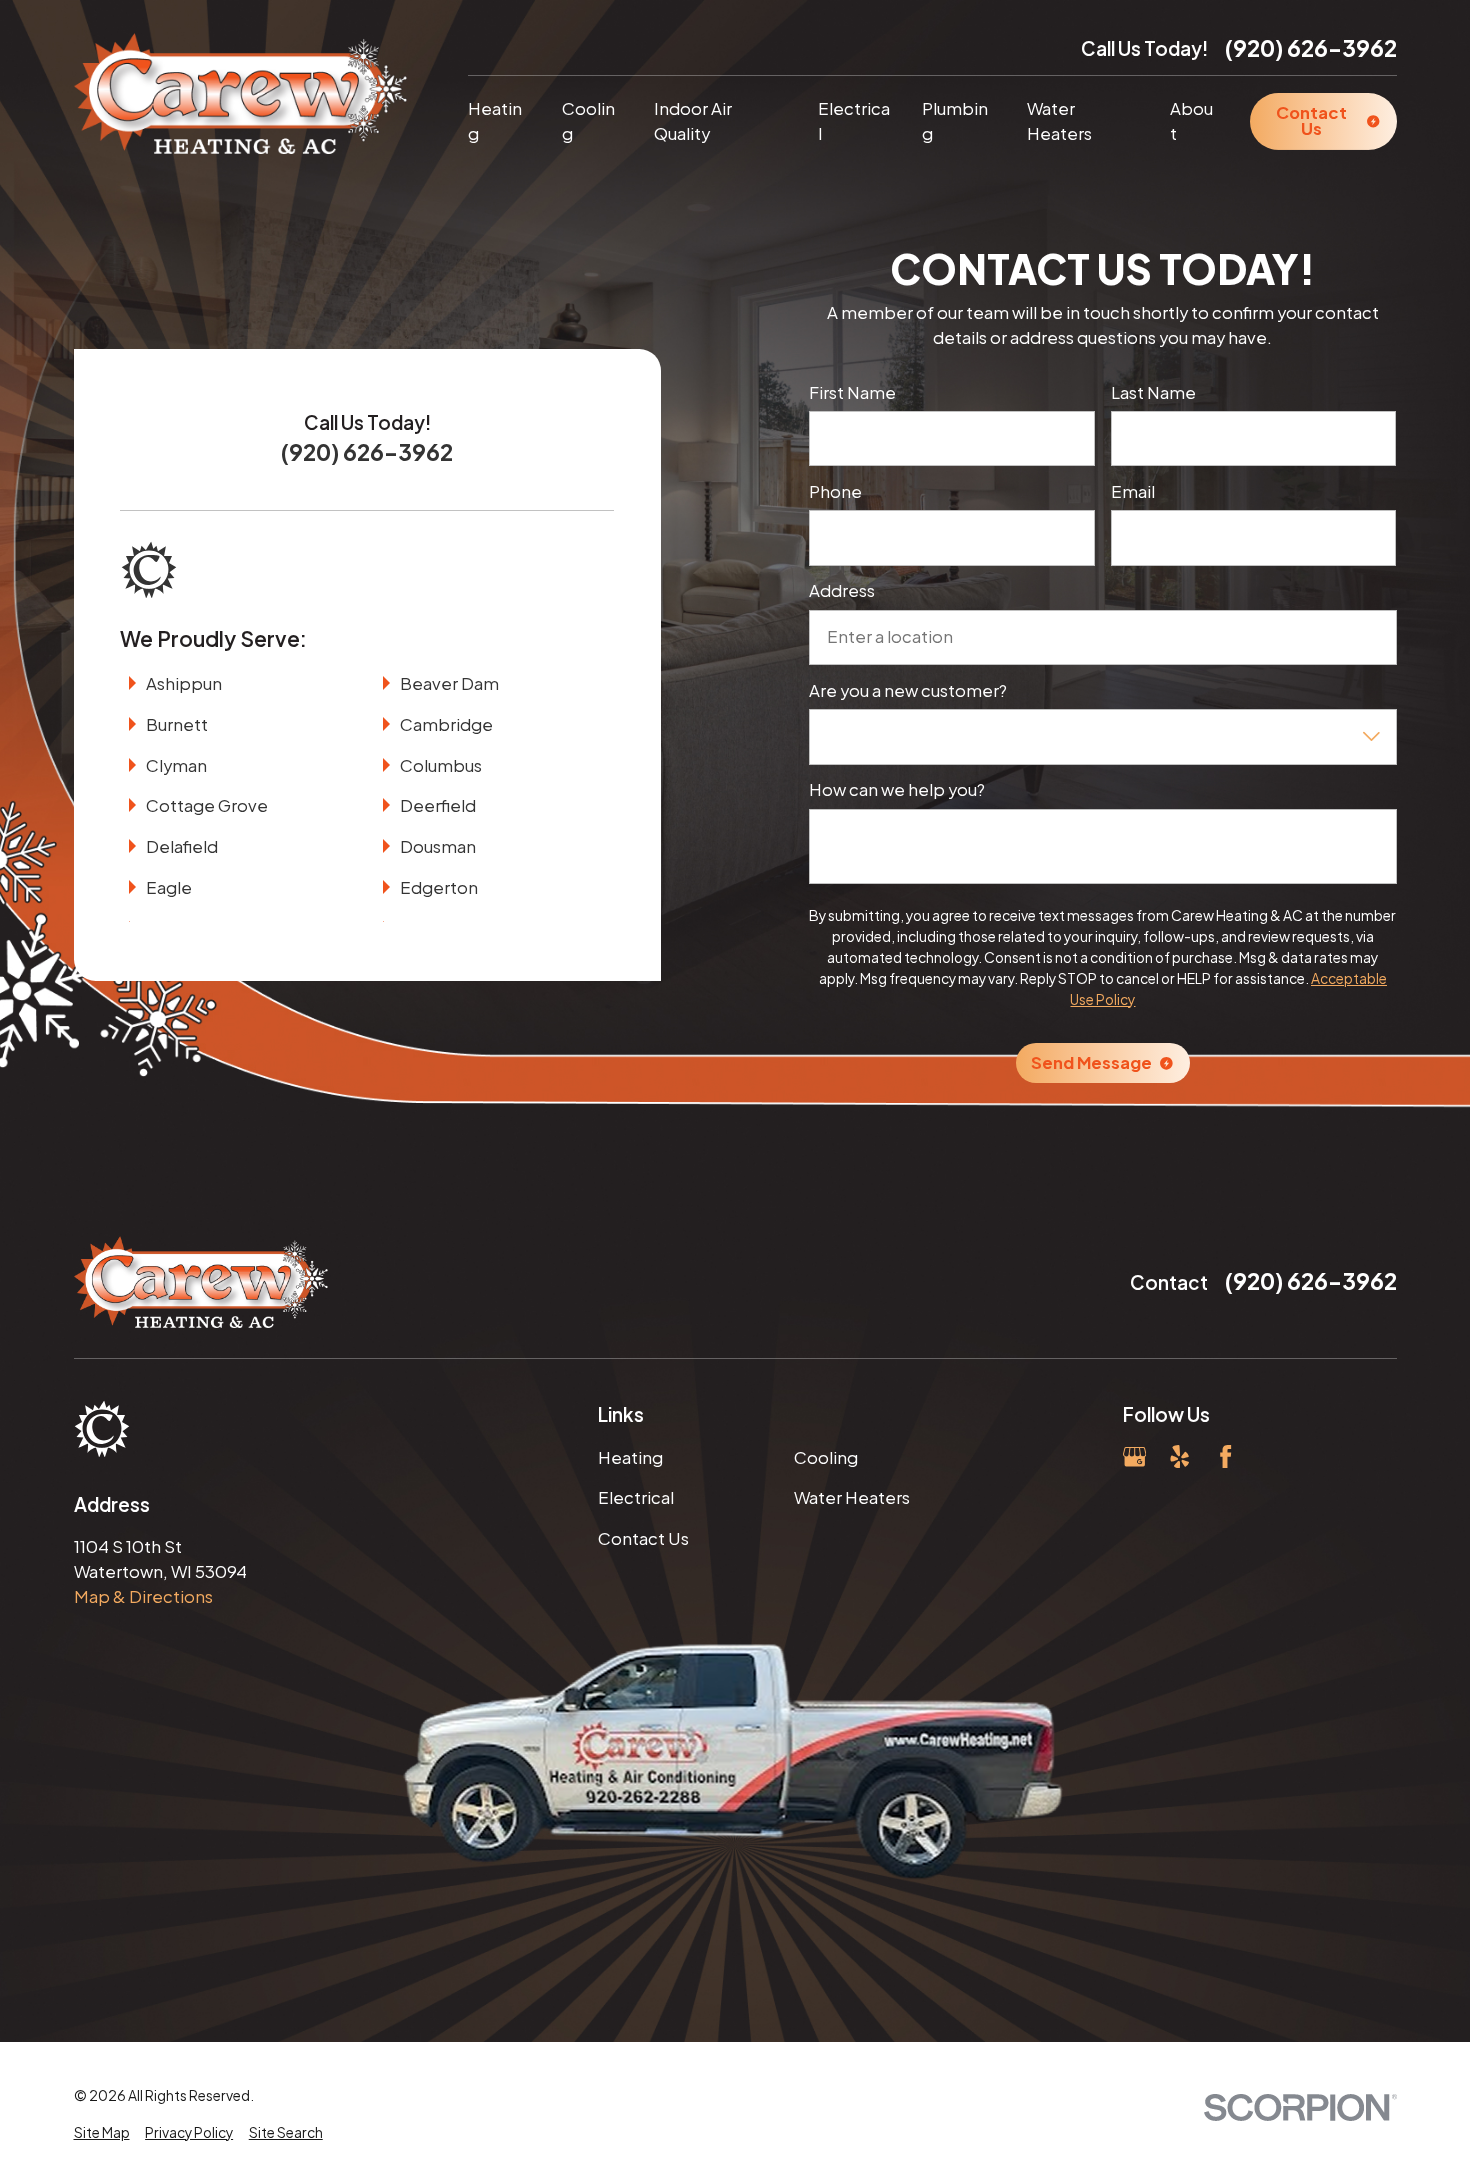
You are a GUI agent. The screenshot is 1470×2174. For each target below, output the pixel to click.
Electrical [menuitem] (854, 121)
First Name (852, 393)
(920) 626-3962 (1311, 48)
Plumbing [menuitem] (955, 121)
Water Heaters (852, 1497)
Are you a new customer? (908, 691)
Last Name (1153, 393)
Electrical (636, 1497)
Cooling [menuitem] (588, 121)
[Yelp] (1179, 1456)
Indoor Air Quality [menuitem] (693, 121)
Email (1133, 492)
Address (842, 591)
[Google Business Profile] (1134, 1456)
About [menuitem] (1191, 121)
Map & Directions (143, 1596)
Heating (630, 1457)
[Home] (241, 94)
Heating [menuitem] (495, 121)
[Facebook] (1225, 1456)
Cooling (826, 1457)
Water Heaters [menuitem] (1059, 121)
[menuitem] (102, 2133)
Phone (835, 492)
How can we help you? (897, 790)
